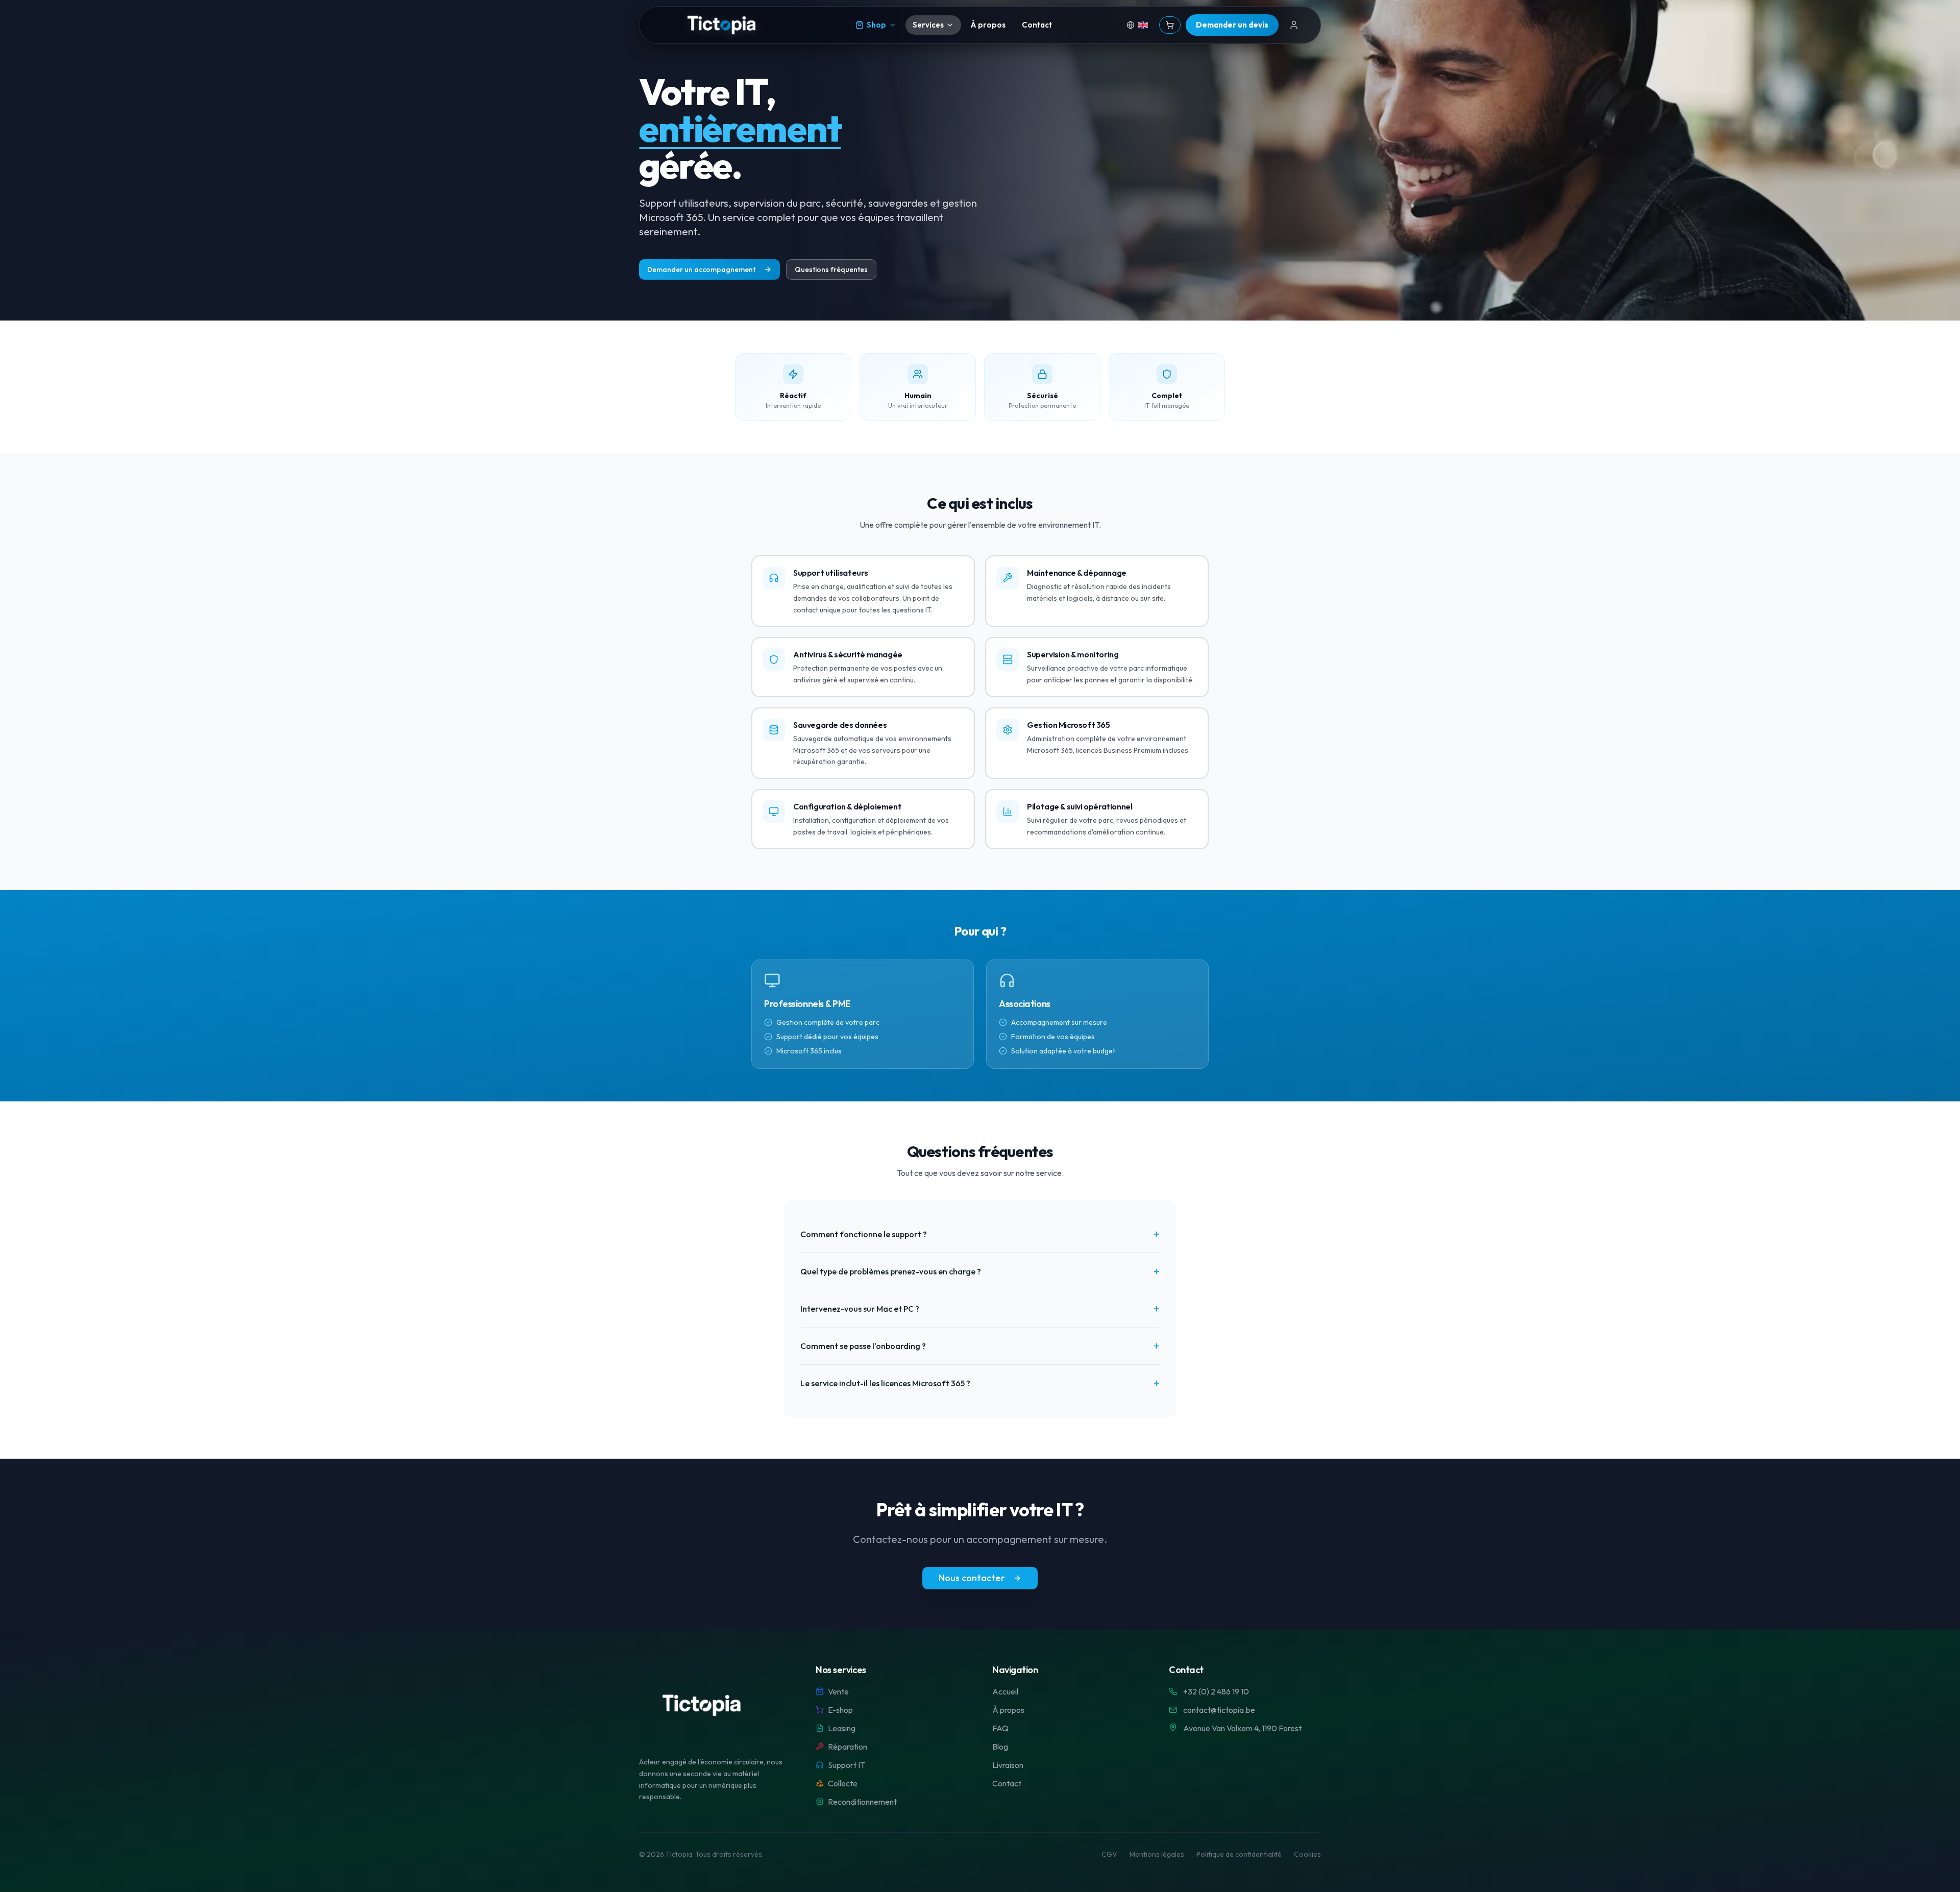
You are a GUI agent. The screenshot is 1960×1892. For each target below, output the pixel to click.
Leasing (842, 1728)
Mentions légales (1157, 1854)
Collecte (843, 1783)
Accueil (1005, 1691)
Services (928, 25)
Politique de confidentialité (1239, 1854)
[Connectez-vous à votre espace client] (1294, 25)
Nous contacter (972, 1578)
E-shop (840, 1710)
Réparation (848, 1747)
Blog (1000, 1747)
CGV (1109, 1854)
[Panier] (1170, 25)
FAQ (1000, 1728)
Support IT (847, 1765)
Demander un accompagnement (701, 269)
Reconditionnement (862, 1802)
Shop (876, 25)
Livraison (1008, 1765)
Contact (1037, 25)
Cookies (1307, 1854)
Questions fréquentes (831, 269)
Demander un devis (1232, 25)
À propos (988, 25)
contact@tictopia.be (1219, 1710)
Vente (838, 1691)
